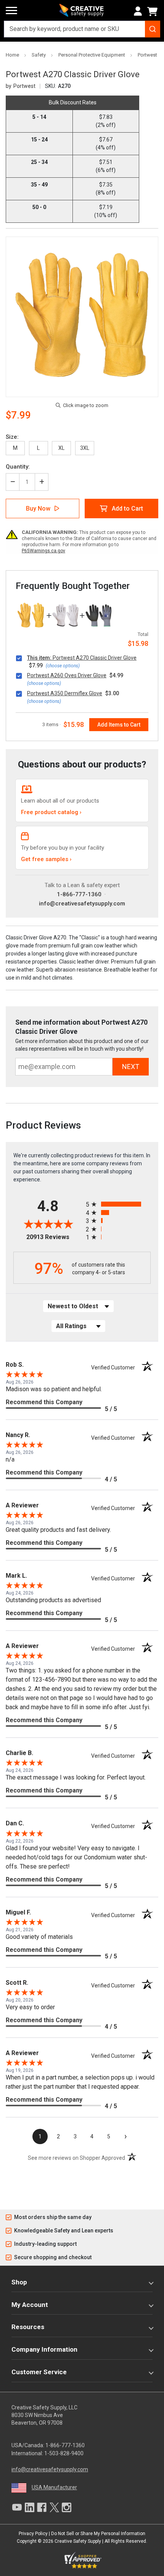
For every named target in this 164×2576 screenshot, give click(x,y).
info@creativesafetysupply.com (82, 904)
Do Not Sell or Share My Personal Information (98, 2534)
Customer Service (39, 2372)
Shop (19, 2282)
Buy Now (38, 509)
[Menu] (11, 11)
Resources (28, 2327)
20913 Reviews (54, 1237)
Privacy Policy (33, 2534)
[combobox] (82, 29)
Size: (12, 437)
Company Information (44, 2349)
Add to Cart (127, 509)
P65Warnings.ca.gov (43, 551)
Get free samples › (46, 859)
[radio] (118, 1204)
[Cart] (154, 11)
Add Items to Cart (119, 725)
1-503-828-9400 (64, 2453)
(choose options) (63, 666)
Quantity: (18, 467)
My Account (30, 2305)
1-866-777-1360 (79, 894)
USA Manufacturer (54, 2487)
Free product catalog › (51, 812)
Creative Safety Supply (78, 2541)
